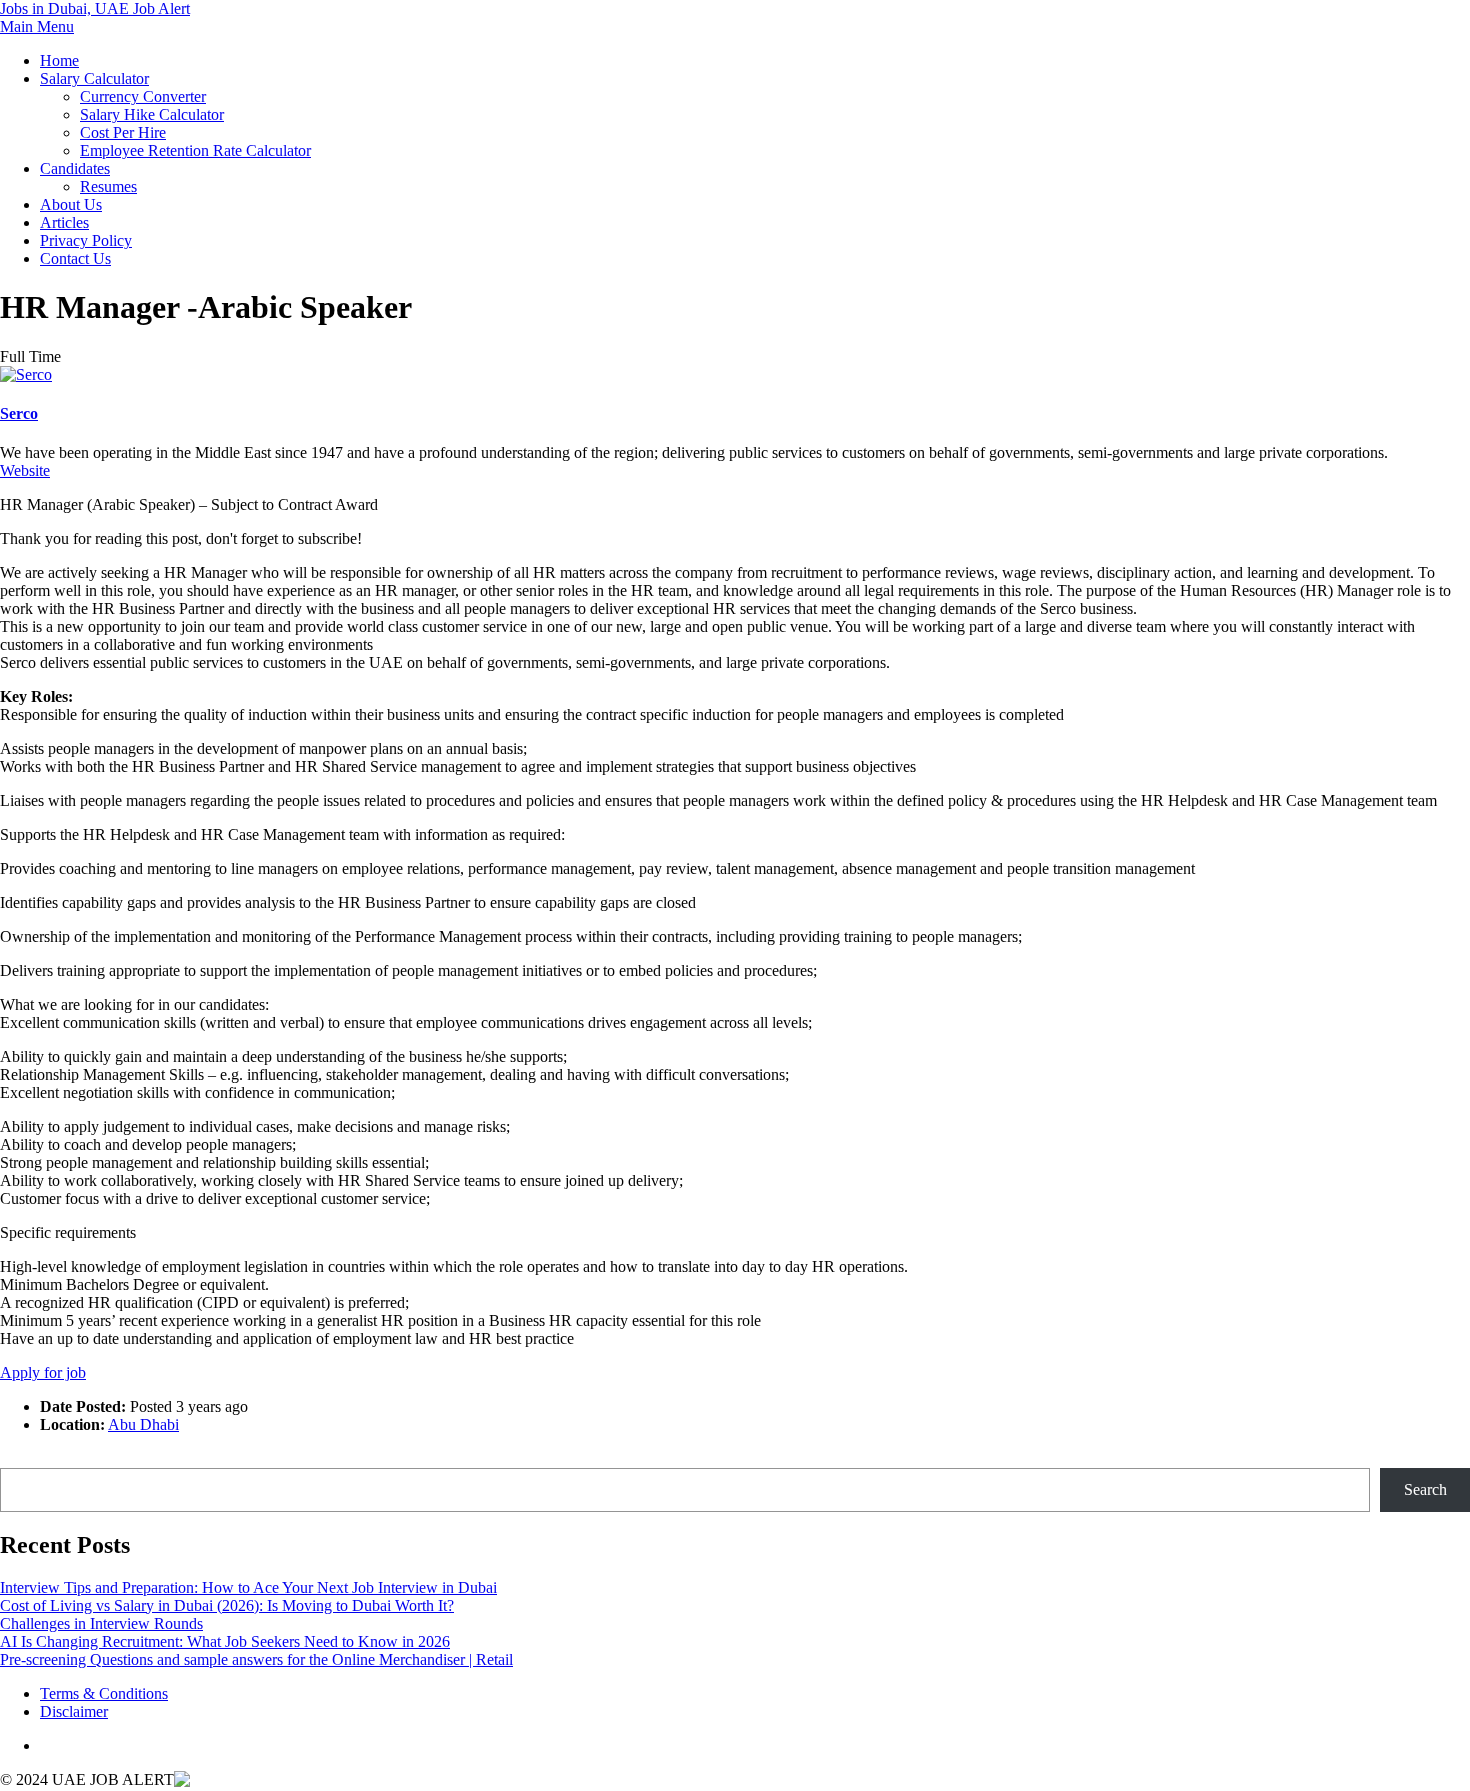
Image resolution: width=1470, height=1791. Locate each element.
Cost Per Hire (123, 132)
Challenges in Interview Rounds (101, 1623)
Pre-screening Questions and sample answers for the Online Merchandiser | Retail (256, 1659)
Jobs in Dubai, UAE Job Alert (95, 8)
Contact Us (75, 258)
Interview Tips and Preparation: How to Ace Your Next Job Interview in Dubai (248, 1587)
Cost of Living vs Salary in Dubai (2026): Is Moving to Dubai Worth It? (227, 1605)
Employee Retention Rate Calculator (195, 150)
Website (25, 470)
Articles (64, 222)
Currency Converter (143, 96)
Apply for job (43, 1372)
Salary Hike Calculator (152, 114)
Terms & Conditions (104, 1693)
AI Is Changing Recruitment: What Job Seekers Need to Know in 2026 (225, 1641)
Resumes (108, 186)
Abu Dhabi (143, 1424)
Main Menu (37, 26)
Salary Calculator (94, 78)
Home (59, 60)
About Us (71, 204)
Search (21, 1458)
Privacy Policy (86, 240)
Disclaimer (74, 1711)
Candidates (75, 168)
